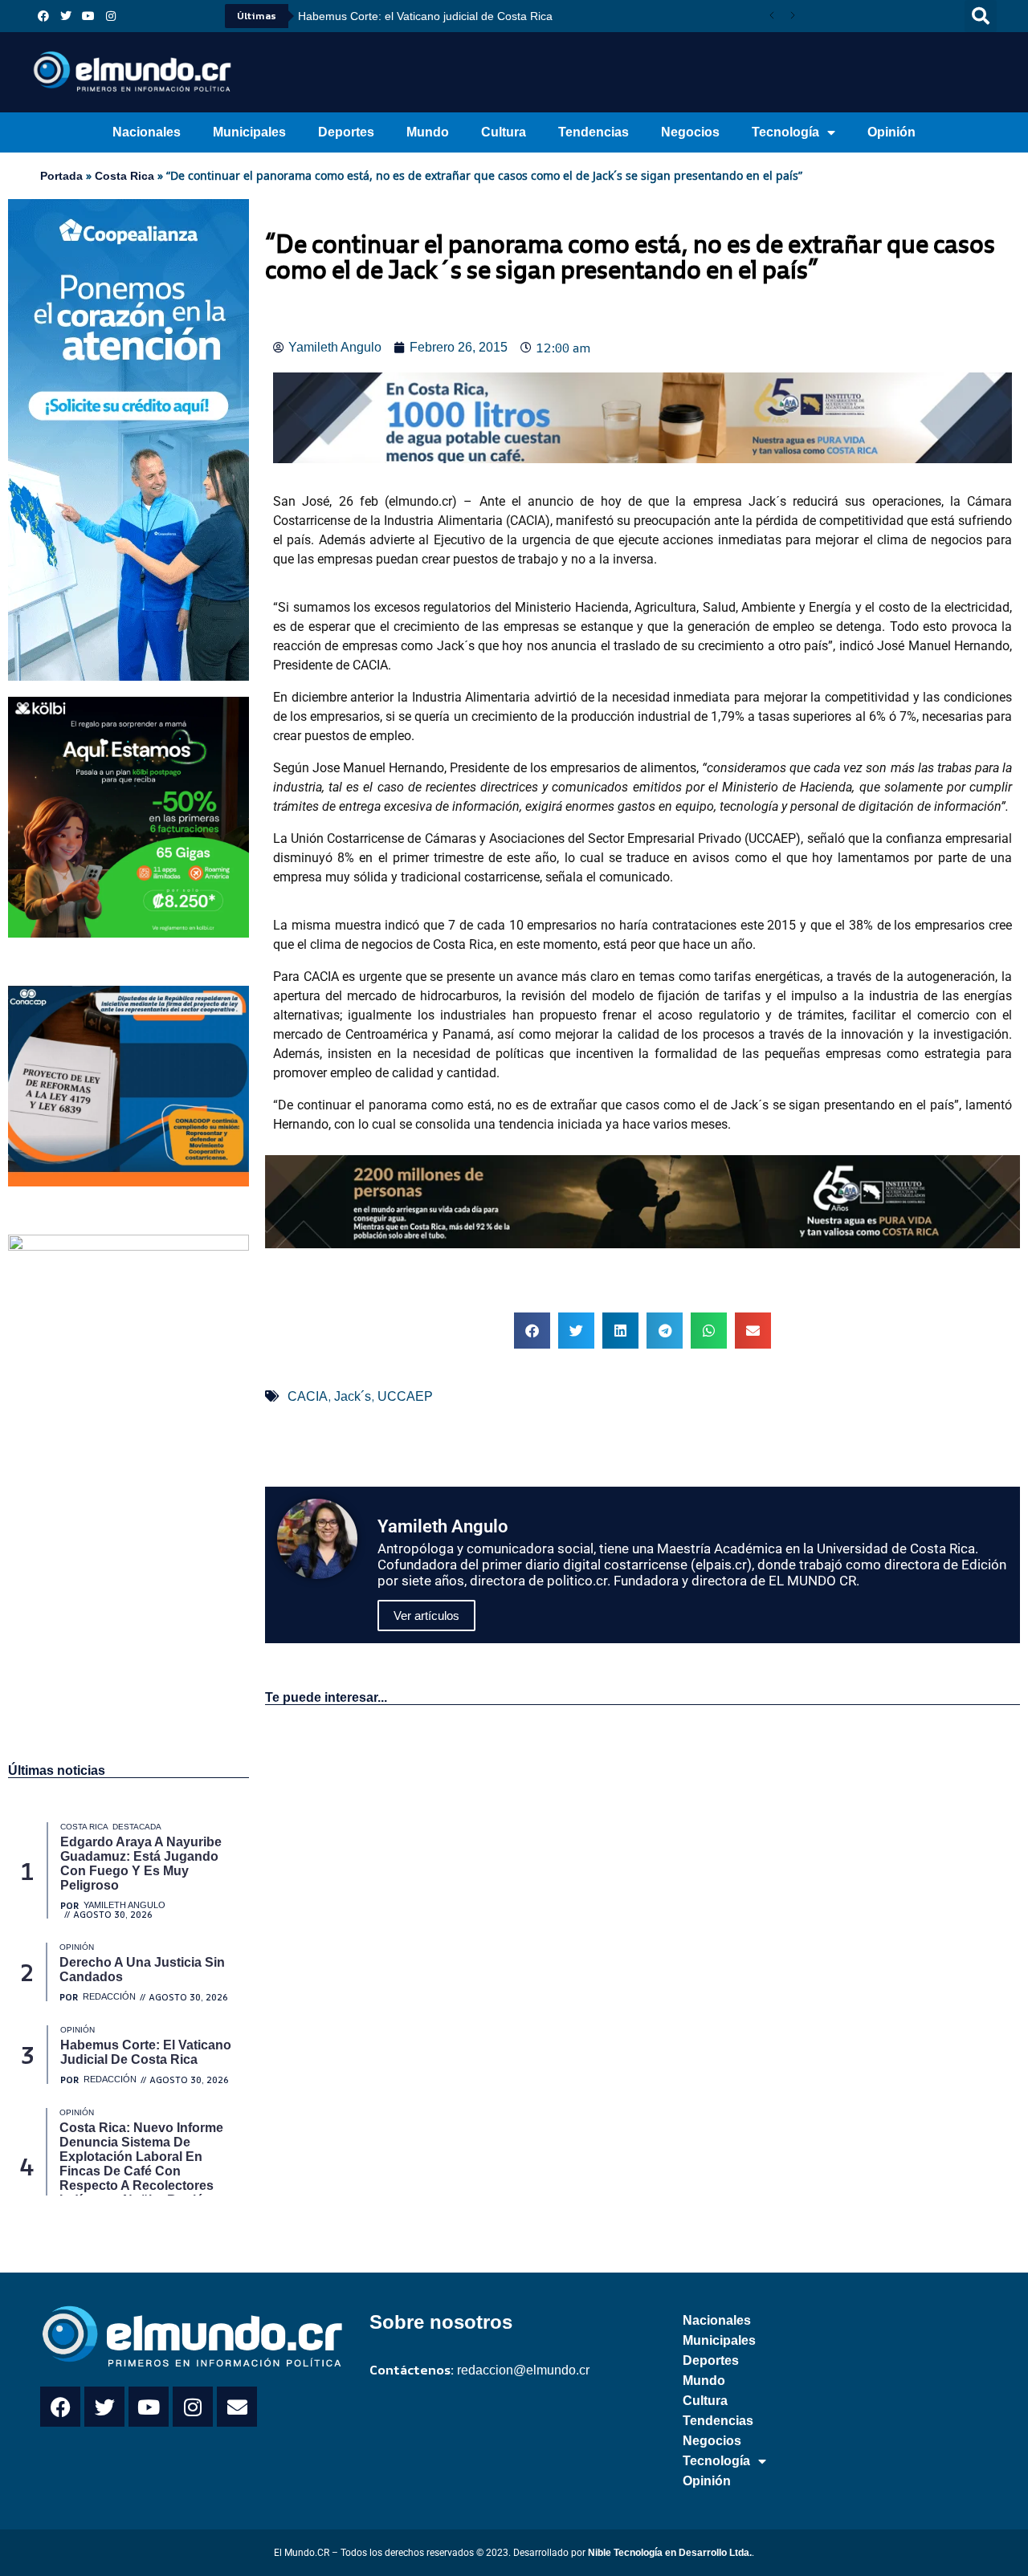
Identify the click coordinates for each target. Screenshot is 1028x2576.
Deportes (346, 132)
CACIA (308, 1396)
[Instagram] (111, 16)
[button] (981, 16)
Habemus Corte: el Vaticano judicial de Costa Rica (425, 16)
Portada (61, 176)
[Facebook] (43, 16)
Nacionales (147, 132)
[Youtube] (88, 16)
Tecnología (785, 132)
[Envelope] (237, 2407)
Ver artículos (426, 1616)
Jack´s (353, 1396)
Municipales (249, 132)
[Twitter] (66, 16)
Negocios (690, 132)
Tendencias (594, 132)
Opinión (891, 132)
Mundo (428, 132)
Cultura (504, 132)
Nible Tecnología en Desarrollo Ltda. (670, 2553)
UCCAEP (405, 1396)
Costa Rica (124, 176)
